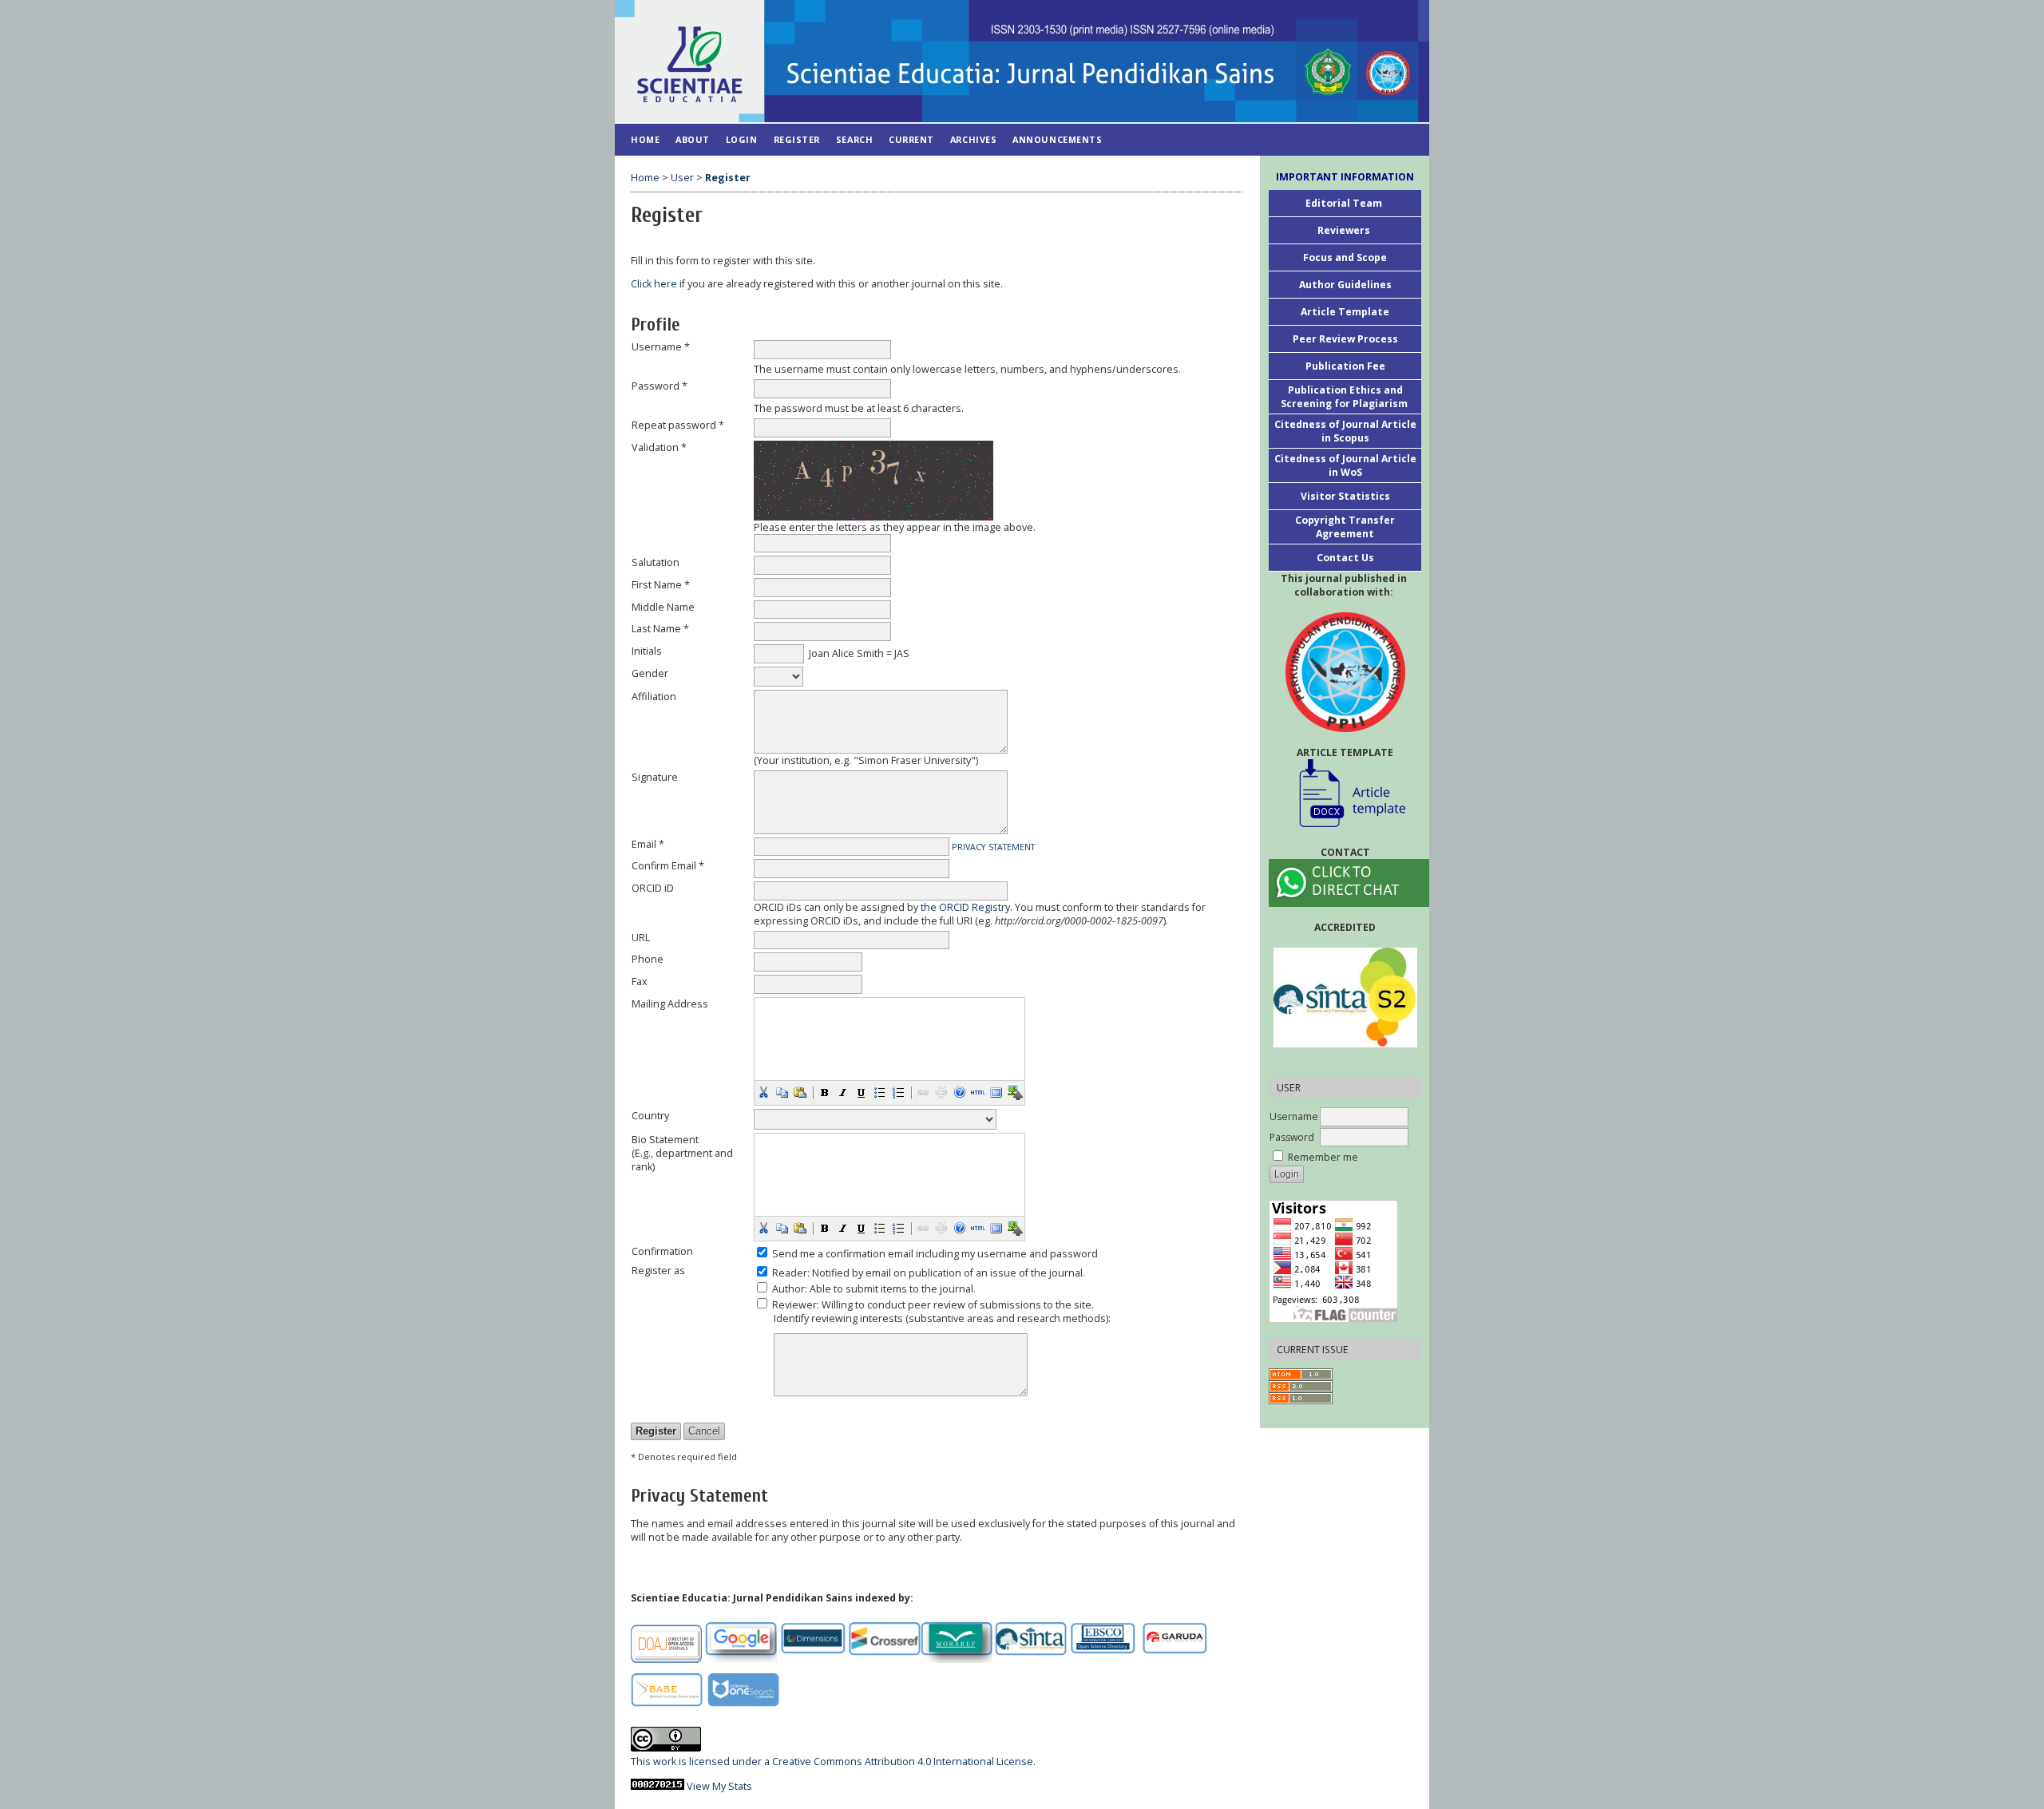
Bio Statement (665, 1140)
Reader (790, 1273)
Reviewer (794, 1305)
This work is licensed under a (701, 1761)
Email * (648, 844)
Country (650, 1116)
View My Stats (719, 1786)
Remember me (1323, 1157)
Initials (647, 651)
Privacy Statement (993, 846)
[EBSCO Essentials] (1103, 1659)
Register (797, 139)
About (693, 139)
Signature (655, 777)
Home (645, 139)
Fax (640, 982)
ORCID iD (653, 888)
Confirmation (662, 1251)
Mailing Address (670, 1004)
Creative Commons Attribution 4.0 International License (903, 1761)
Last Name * (660, 629)
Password (1292, 1137)
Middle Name (663, 607)
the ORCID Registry (965, 907)
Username (1294, 1116)
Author (788, 1289)
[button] (763, 1092)
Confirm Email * (668, 866)
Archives (973, 139)
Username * (661, 347)
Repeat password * (678, 425)
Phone (648, 959)
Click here (654, 284)
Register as (658, 1271)
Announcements (1057, 139)
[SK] (1345, 672)
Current (911, 139)
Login (742, 139)
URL (641, 938)
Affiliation (654, 697)
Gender (650, 673)
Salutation (656, 562)
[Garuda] (1175, 1659)
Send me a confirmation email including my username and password (935, 1254)
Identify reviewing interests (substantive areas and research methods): (942, 1318)
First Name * (661, 585)
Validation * (659, 447)
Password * (660, 386)
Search (854, 139)
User (682, 178)
